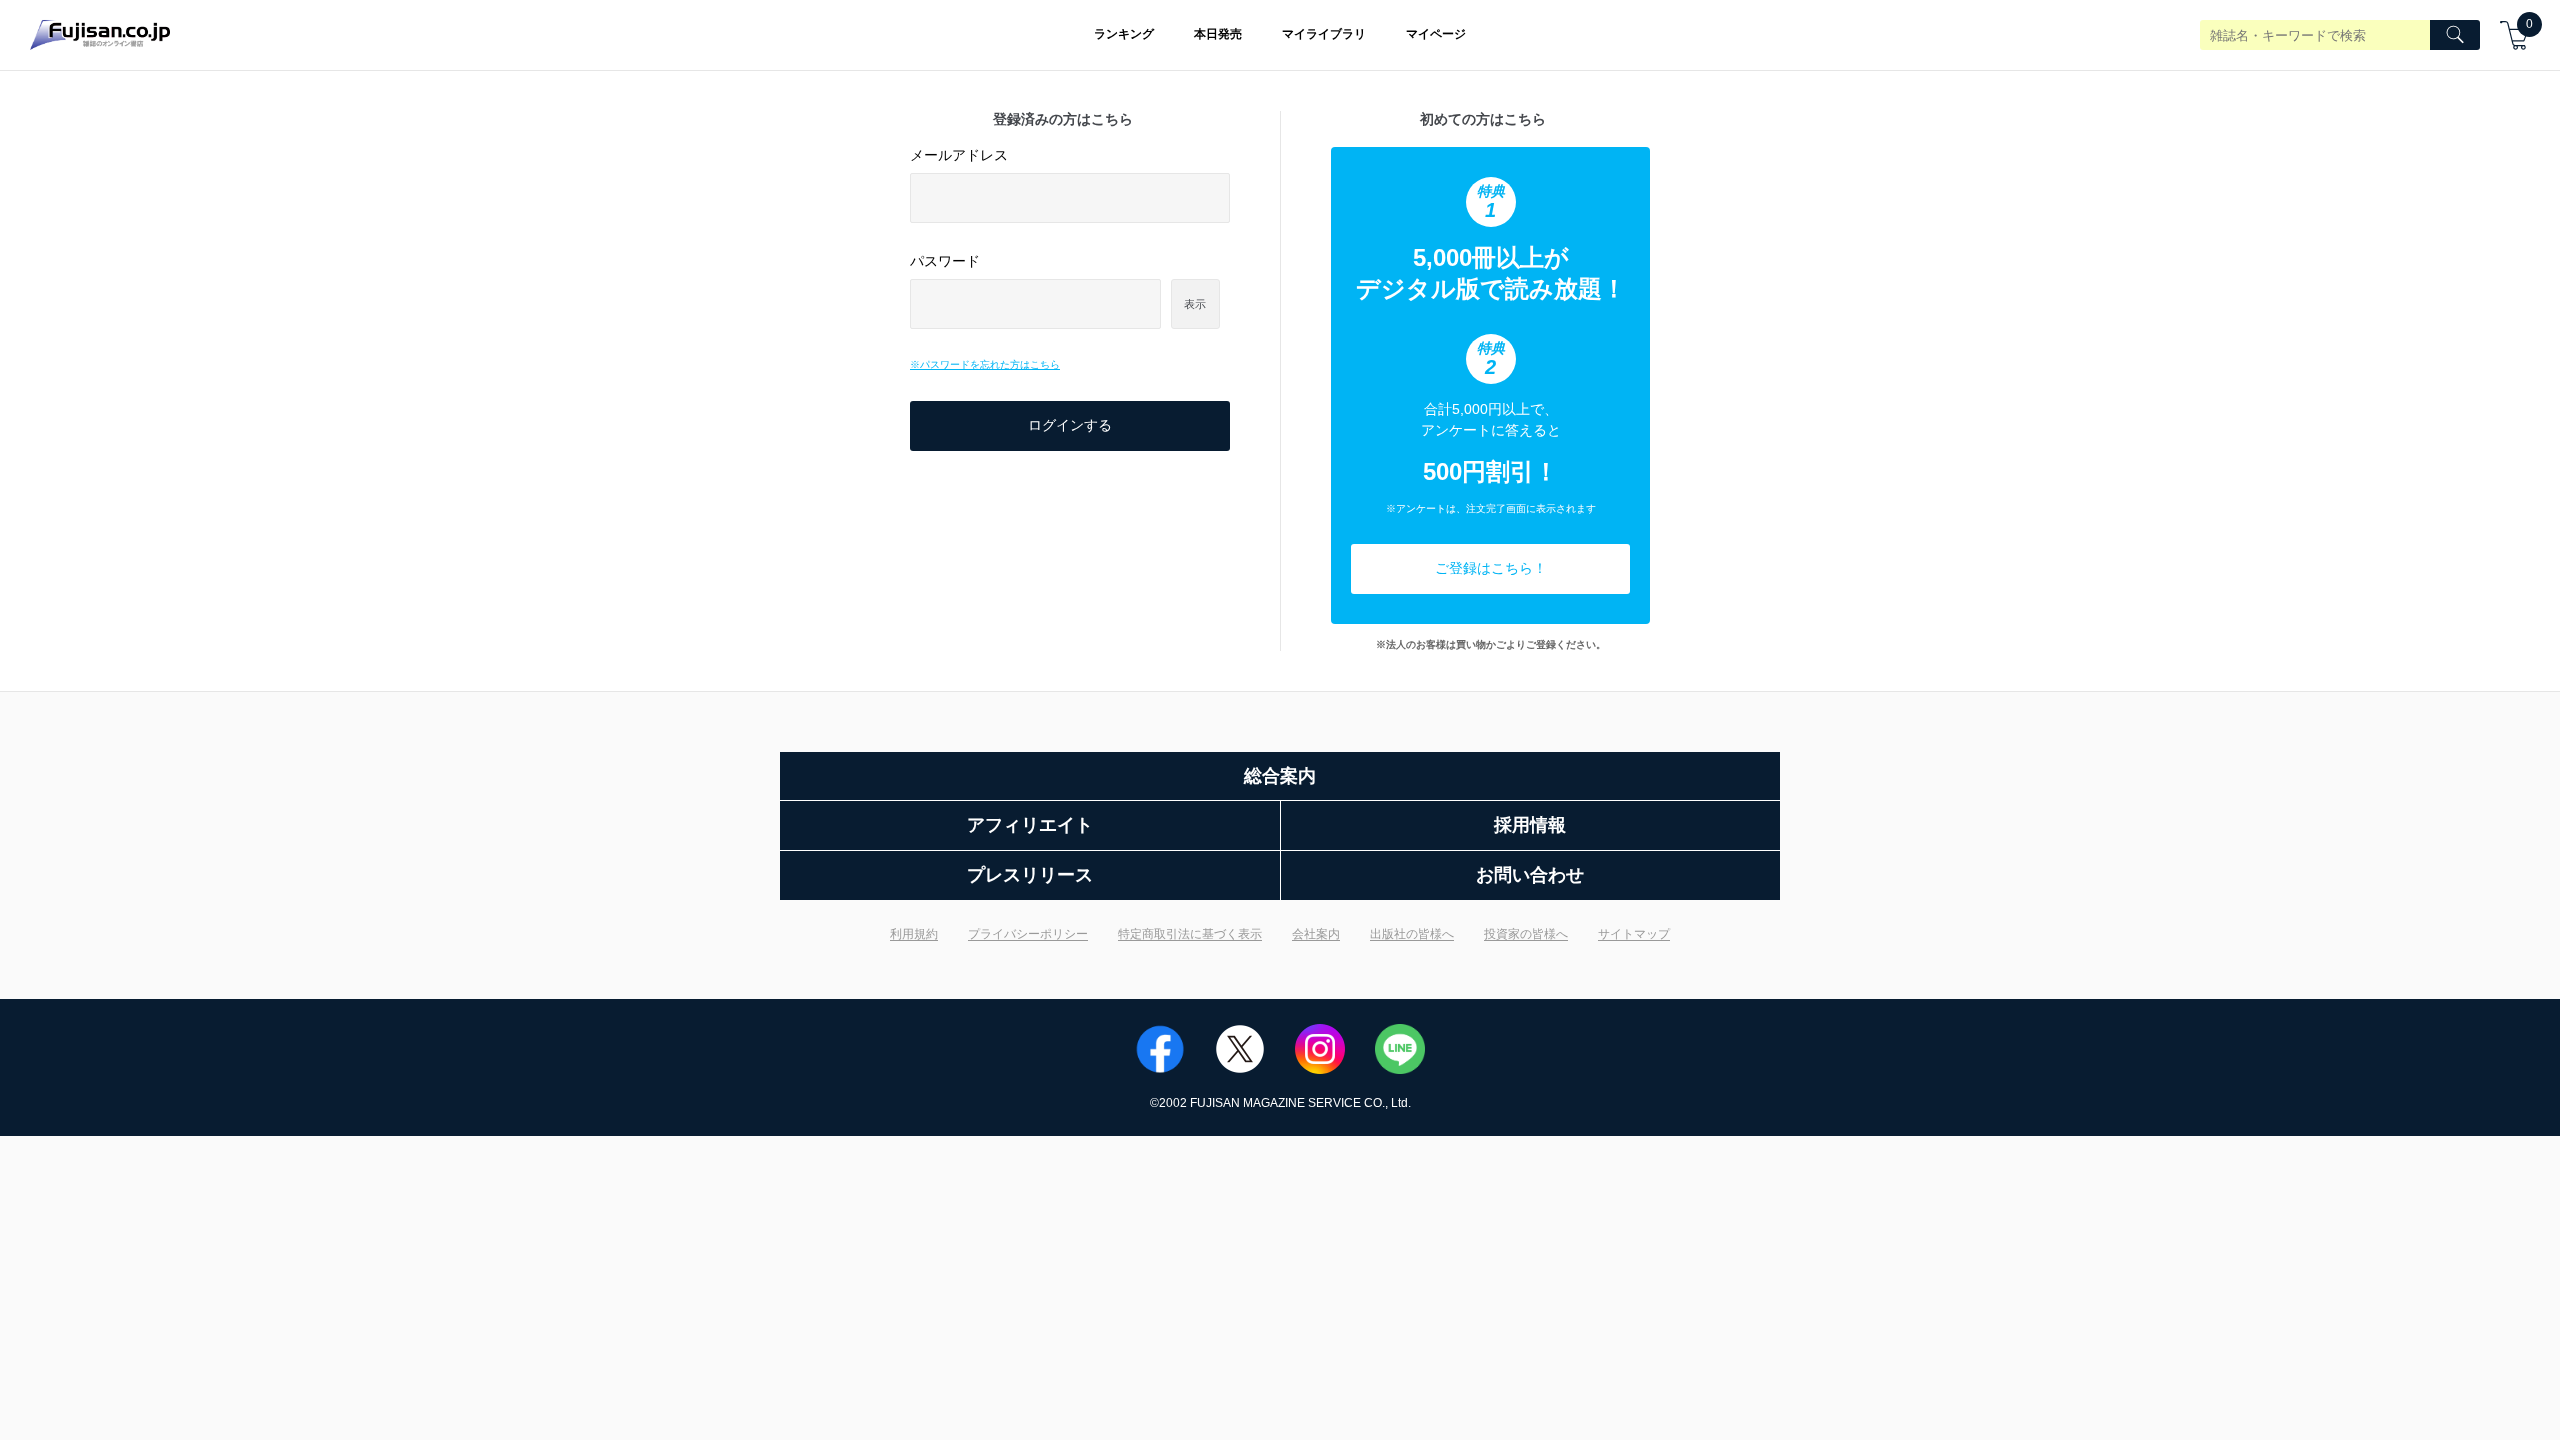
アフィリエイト (1030, 825)
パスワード (945, 261)
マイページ (1436, 34)
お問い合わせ (1530, 875)
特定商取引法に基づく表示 (1190, 934)
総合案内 (1280, 776)
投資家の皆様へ (1526, 934)
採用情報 (1530, 825)
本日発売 (1218, 34)
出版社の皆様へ (1412, 934)
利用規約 (914, 934)
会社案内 (1316, 934)
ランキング (1124, 34)
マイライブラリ (1324, 34)
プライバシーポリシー (1028, 934)
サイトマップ (1634, 934)
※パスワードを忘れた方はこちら (985, 364)
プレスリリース (1030, 875)
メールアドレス (959, 155)
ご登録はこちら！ (1491, 568)
